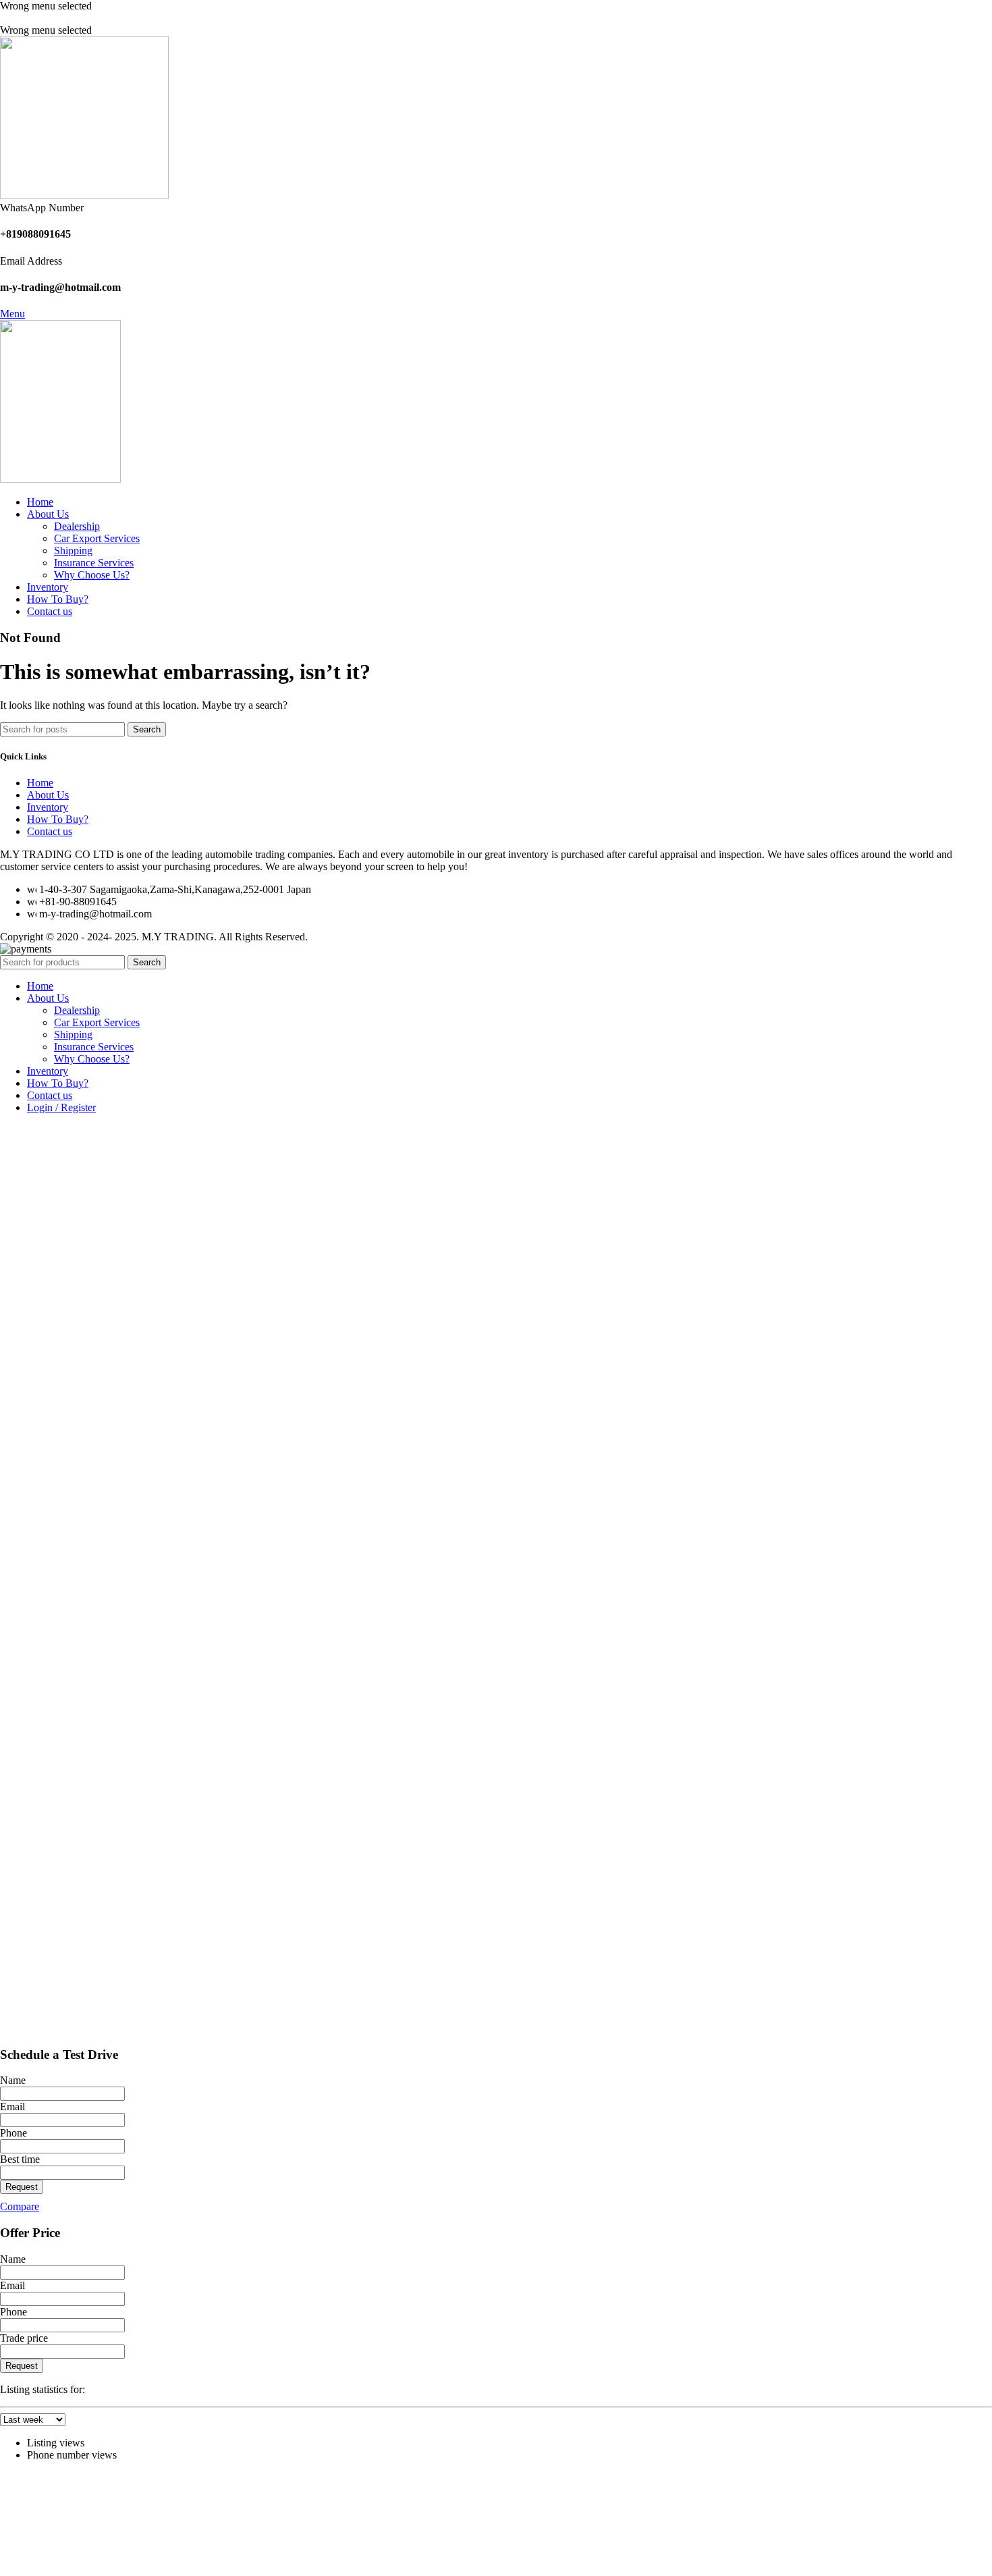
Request (22, 2187)
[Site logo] (84, 195)
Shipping (73, 551)
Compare (20, 2206)
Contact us (50, 831)
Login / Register (61, 1107)
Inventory (48, 807)
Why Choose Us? (92, 575)
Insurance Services (94, 563)
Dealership (77, 526)
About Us (48, 795)
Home (40, 783)
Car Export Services (97, 538)
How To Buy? (58, 819)
